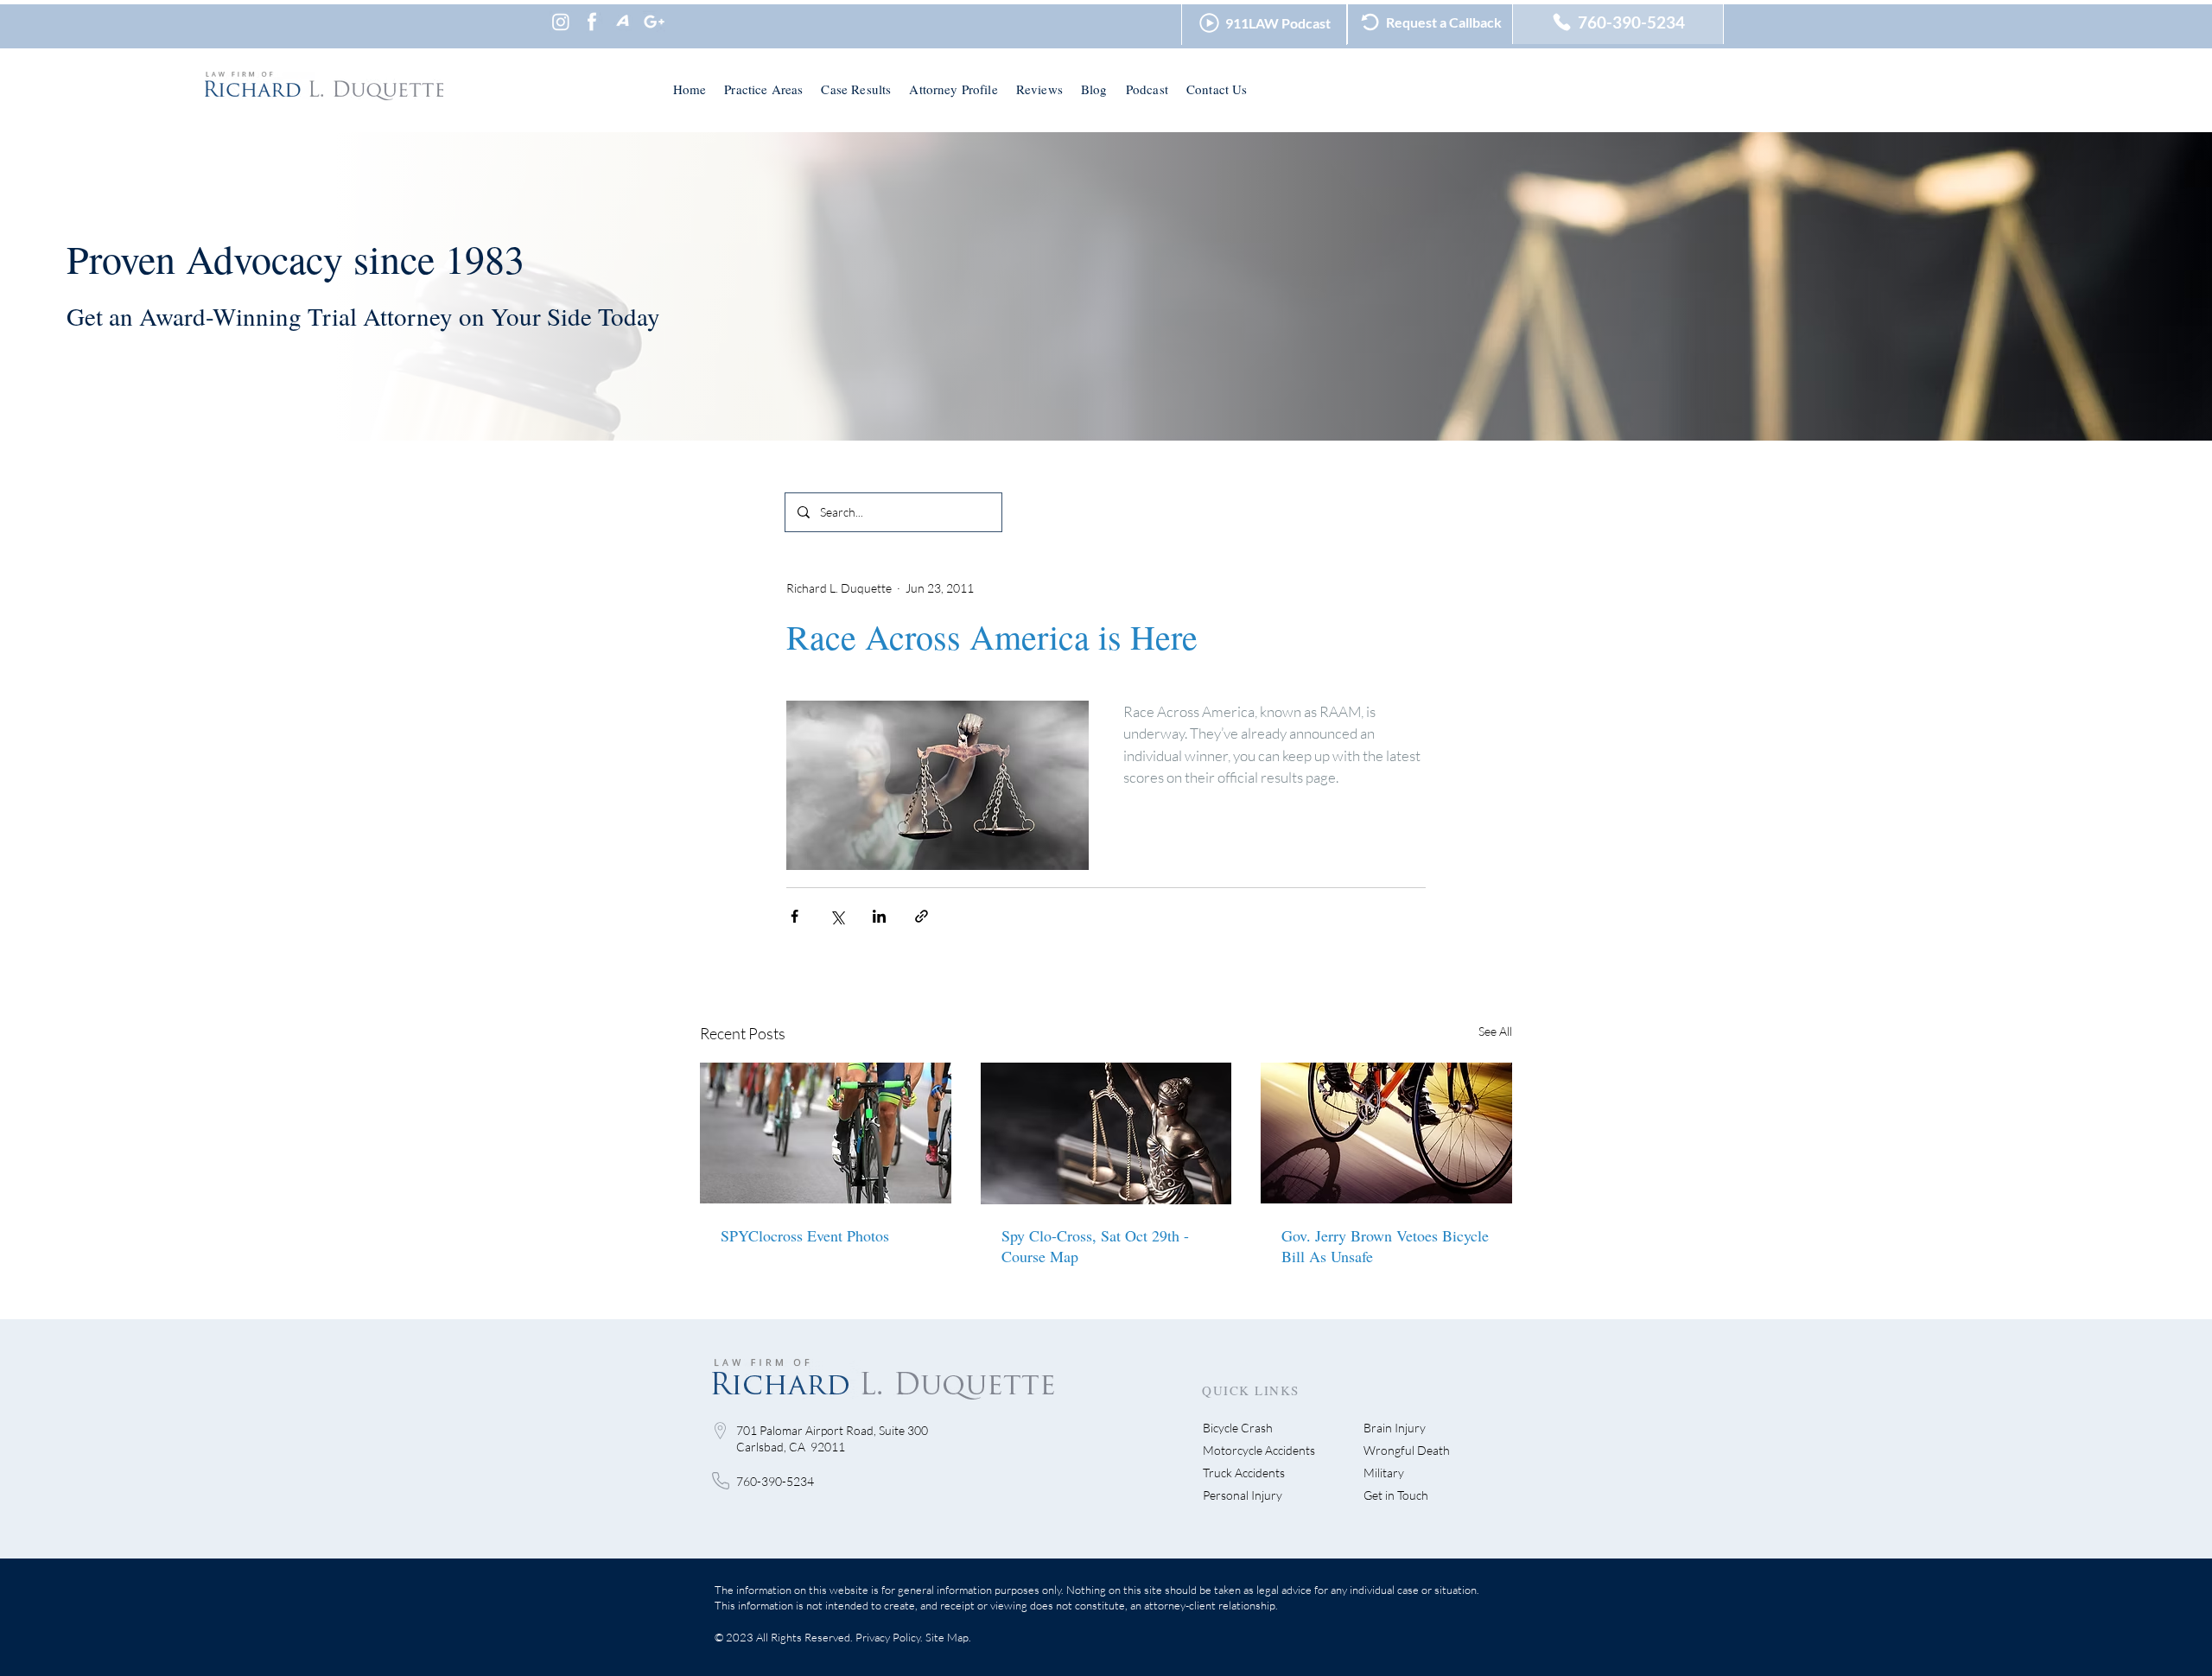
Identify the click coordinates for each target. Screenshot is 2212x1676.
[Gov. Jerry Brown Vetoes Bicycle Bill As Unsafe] (1386, 1133)
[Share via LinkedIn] (879, 916)
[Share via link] (922, 916)
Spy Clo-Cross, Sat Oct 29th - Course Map (1095, 1246)
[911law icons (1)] (592, 22)
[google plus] (654, 22)
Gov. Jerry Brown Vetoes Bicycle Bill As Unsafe (1385, 1246)
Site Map (947, 1637)
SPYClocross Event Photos (805, 1235)
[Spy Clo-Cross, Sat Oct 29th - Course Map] (1106, 1133)
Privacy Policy (888, 1637)
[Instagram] (561, 22)
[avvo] (623, 22)
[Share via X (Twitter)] (837, 916)
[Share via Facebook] (795, 916)
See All (1495, 1031)
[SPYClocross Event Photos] (826, 1133)
